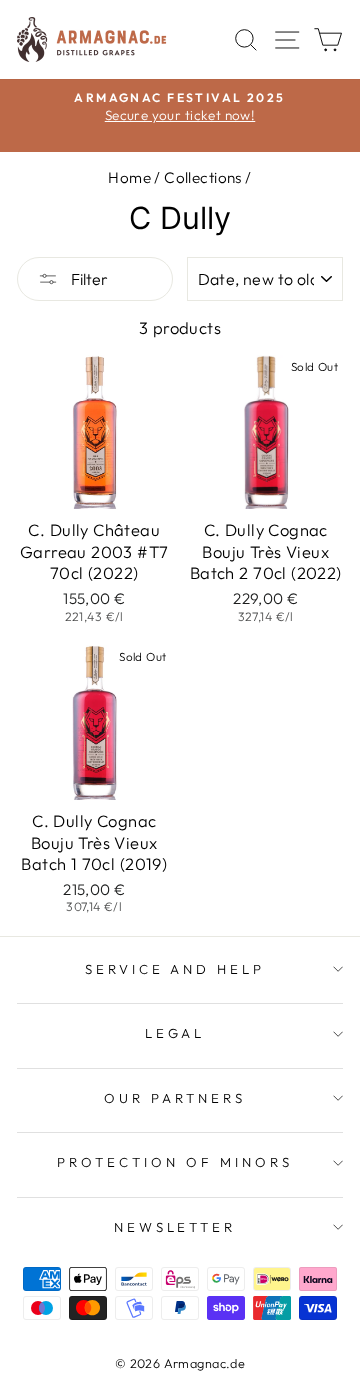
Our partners (175, 1098)
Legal (175, 1033)
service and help (175, 969)
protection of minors (175, 1162)
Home (129, 177)
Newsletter (175, 1227)
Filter (88, 279)
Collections (203, 177)
